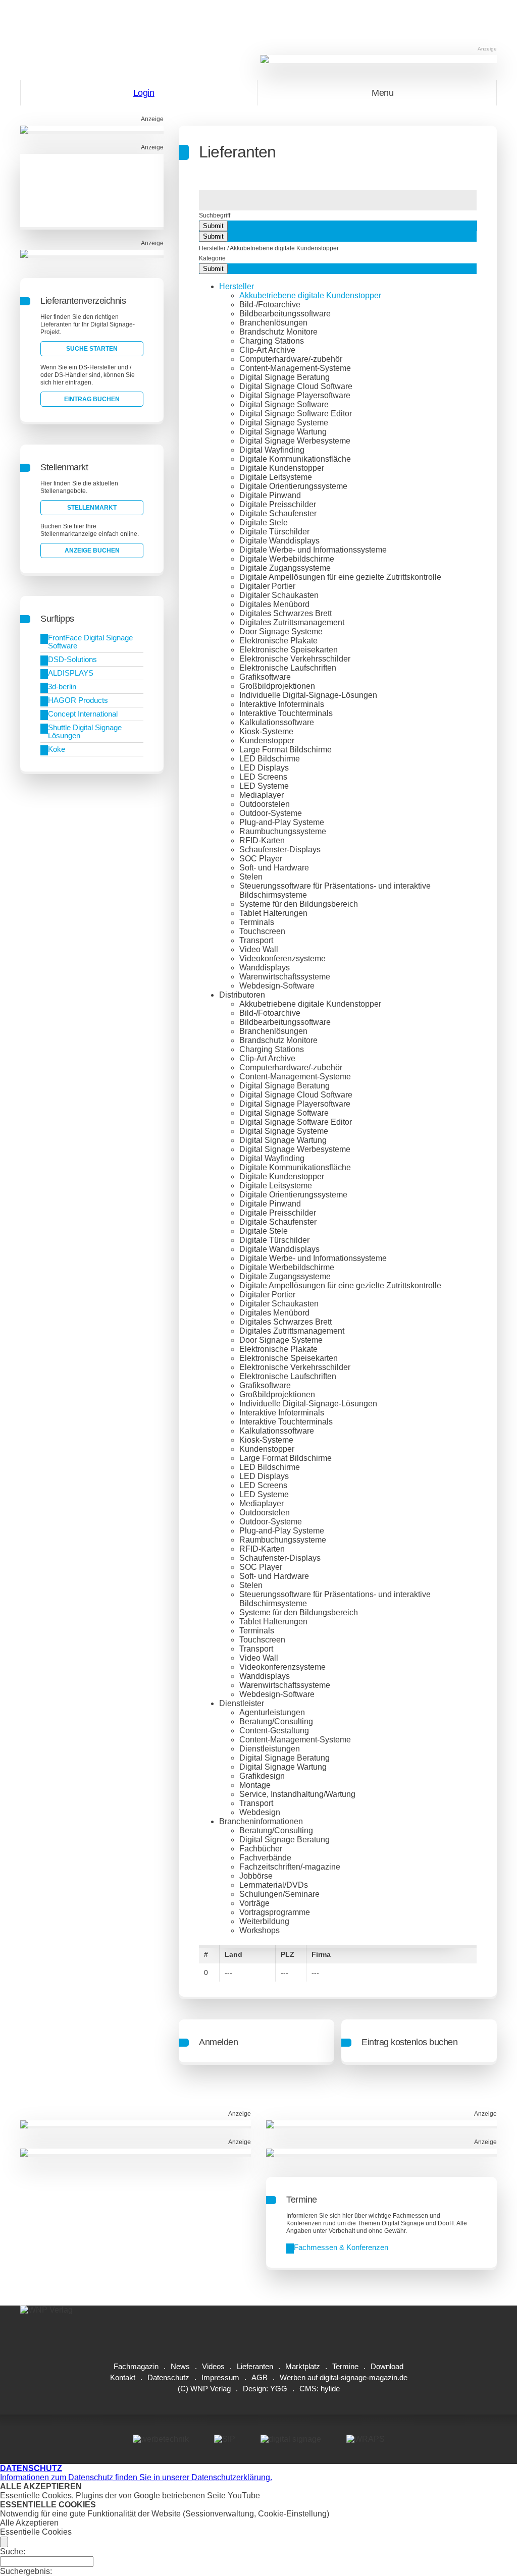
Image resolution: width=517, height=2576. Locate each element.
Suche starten (92, 349)
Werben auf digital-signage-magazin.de (344, 2377)
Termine (345, 2366)
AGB (260, 2377)
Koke (57, 749)
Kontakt (123, 2377)
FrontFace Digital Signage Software (90, 642)
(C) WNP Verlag (204, 2389)
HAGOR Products (78, 700)
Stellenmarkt (92, 508)
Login (144, 93)
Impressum (220, 2377)
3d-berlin (62, 687)
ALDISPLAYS (71, 673)
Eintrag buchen (92, 399)
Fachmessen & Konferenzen (341, 2247)
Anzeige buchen (92, 551)
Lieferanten (255, 2366)
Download (387, 2366)
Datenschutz (168, 2377)
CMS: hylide (320, 2389)
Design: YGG (265, 2389)
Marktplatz (303, 2366)
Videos (213, 2366)
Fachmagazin (136, 2366)
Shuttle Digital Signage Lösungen (85, 731)
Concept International (83, 714)
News (180, 2366)
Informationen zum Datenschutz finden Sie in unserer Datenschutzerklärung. (136, 2473)
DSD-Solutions (72, 659)
